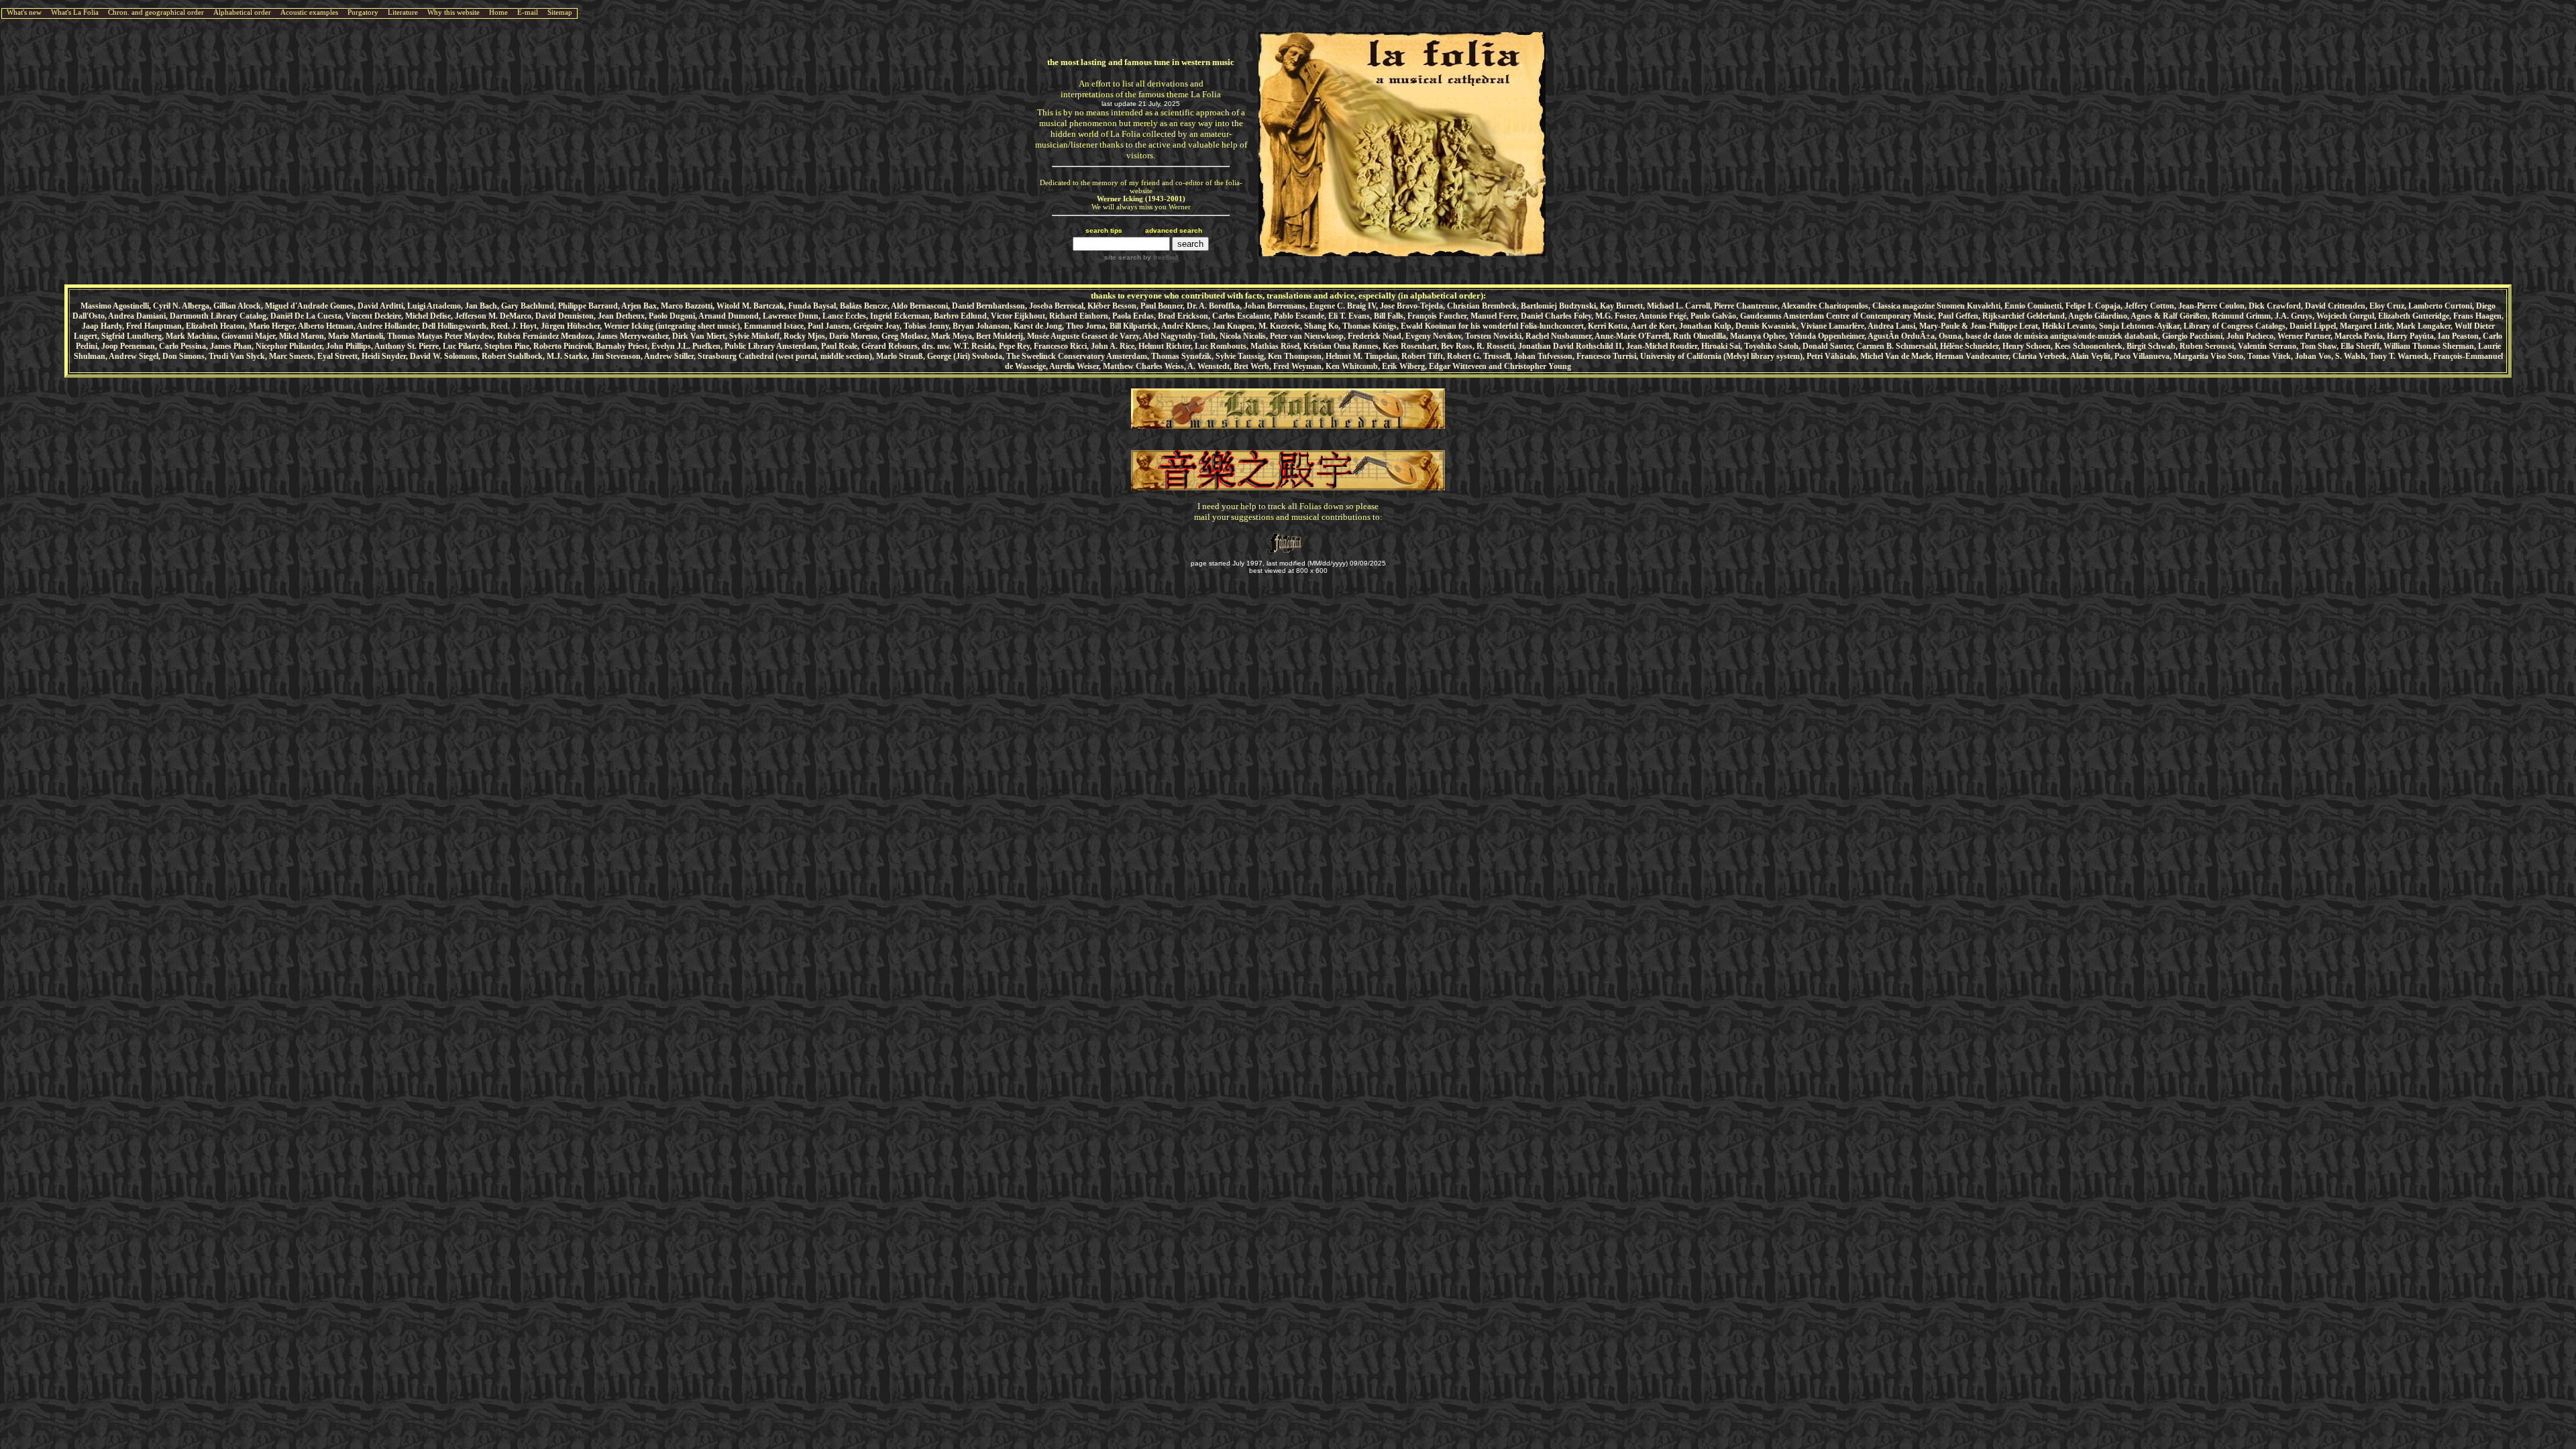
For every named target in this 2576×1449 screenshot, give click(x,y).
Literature (403, 12)
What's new (24, 12)
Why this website (453, 12)
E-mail (528, 12)
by (1160, 257)
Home (498, 12)
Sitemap (560, 12)
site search (1123, 257)
